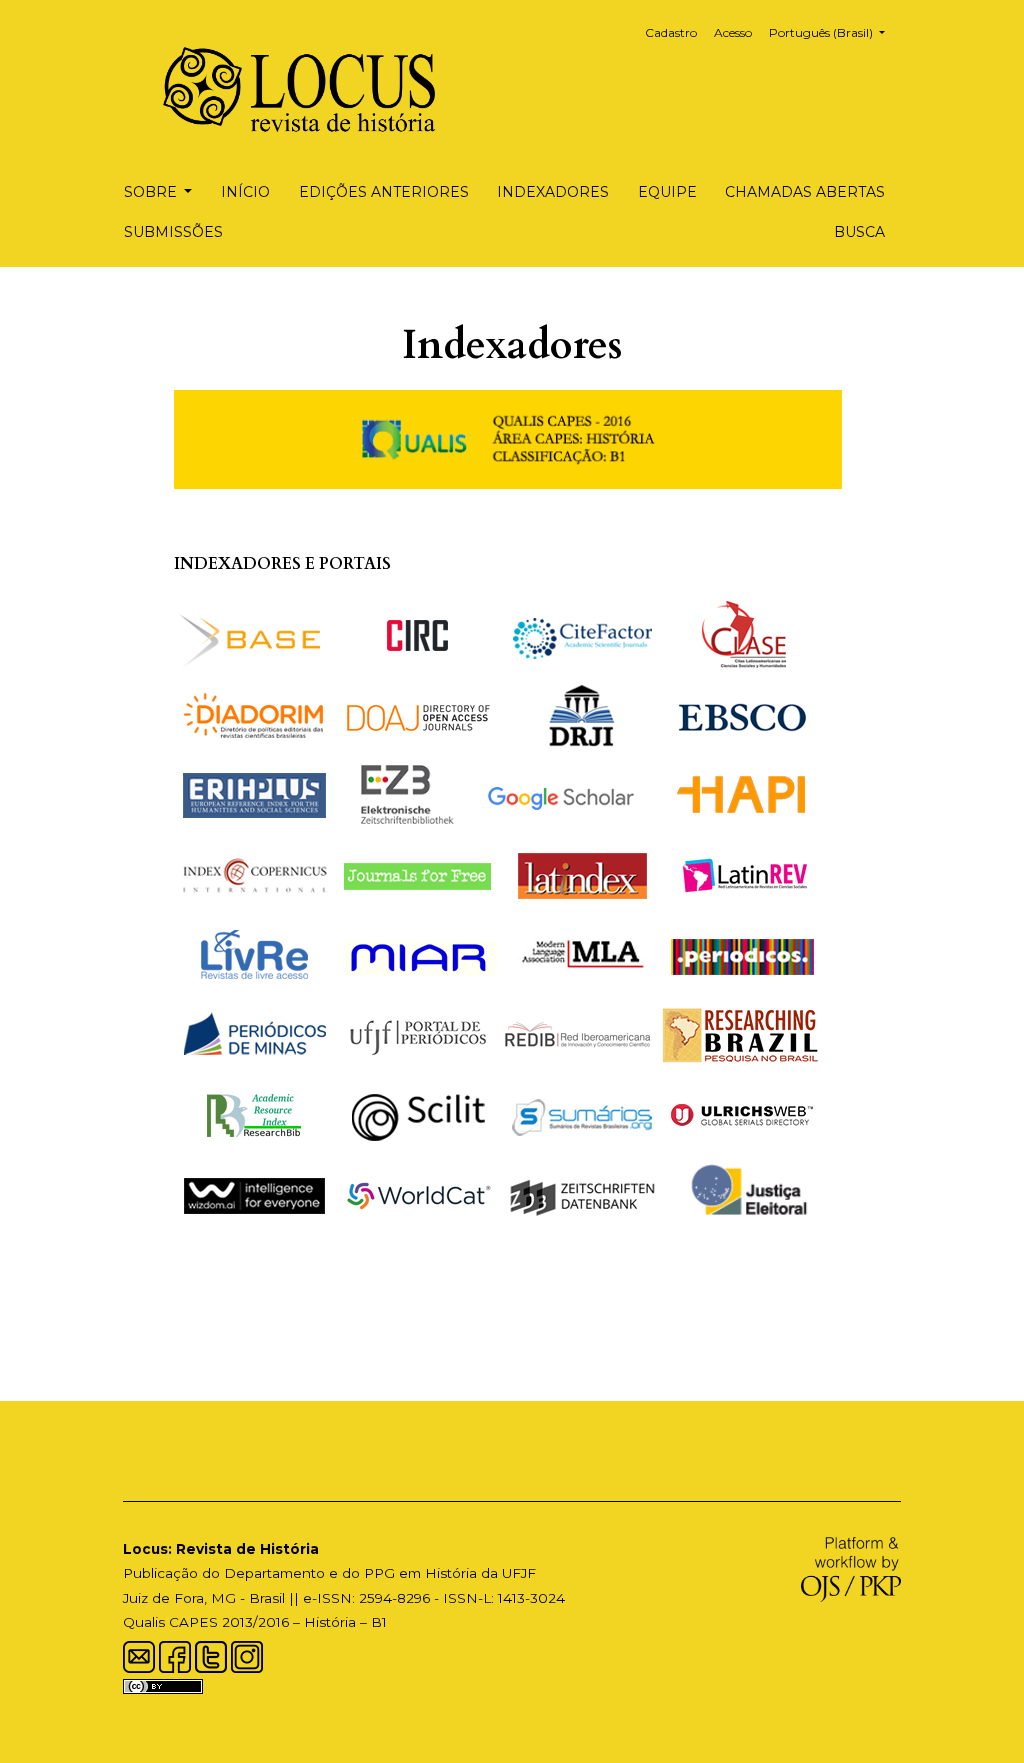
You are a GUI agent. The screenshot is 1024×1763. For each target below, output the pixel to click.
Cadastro (671, 32)
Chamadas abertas (805, 192)
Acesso (733, 32)
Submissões (173, 232)
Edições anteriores (384, 192)
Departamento (274, 1573)
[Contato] (139, 1655)
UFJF (519, 1573)
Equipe (667, 192)
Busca (859, 232)
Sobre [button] (152, 192)
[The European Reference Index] (254, 793)
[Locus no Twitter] (211, 1655)
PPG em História (420, 1573)
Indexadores (553, 192)
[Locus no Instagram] (247, 1655)
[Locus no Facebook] (175, 1655)
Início (245, 192)
